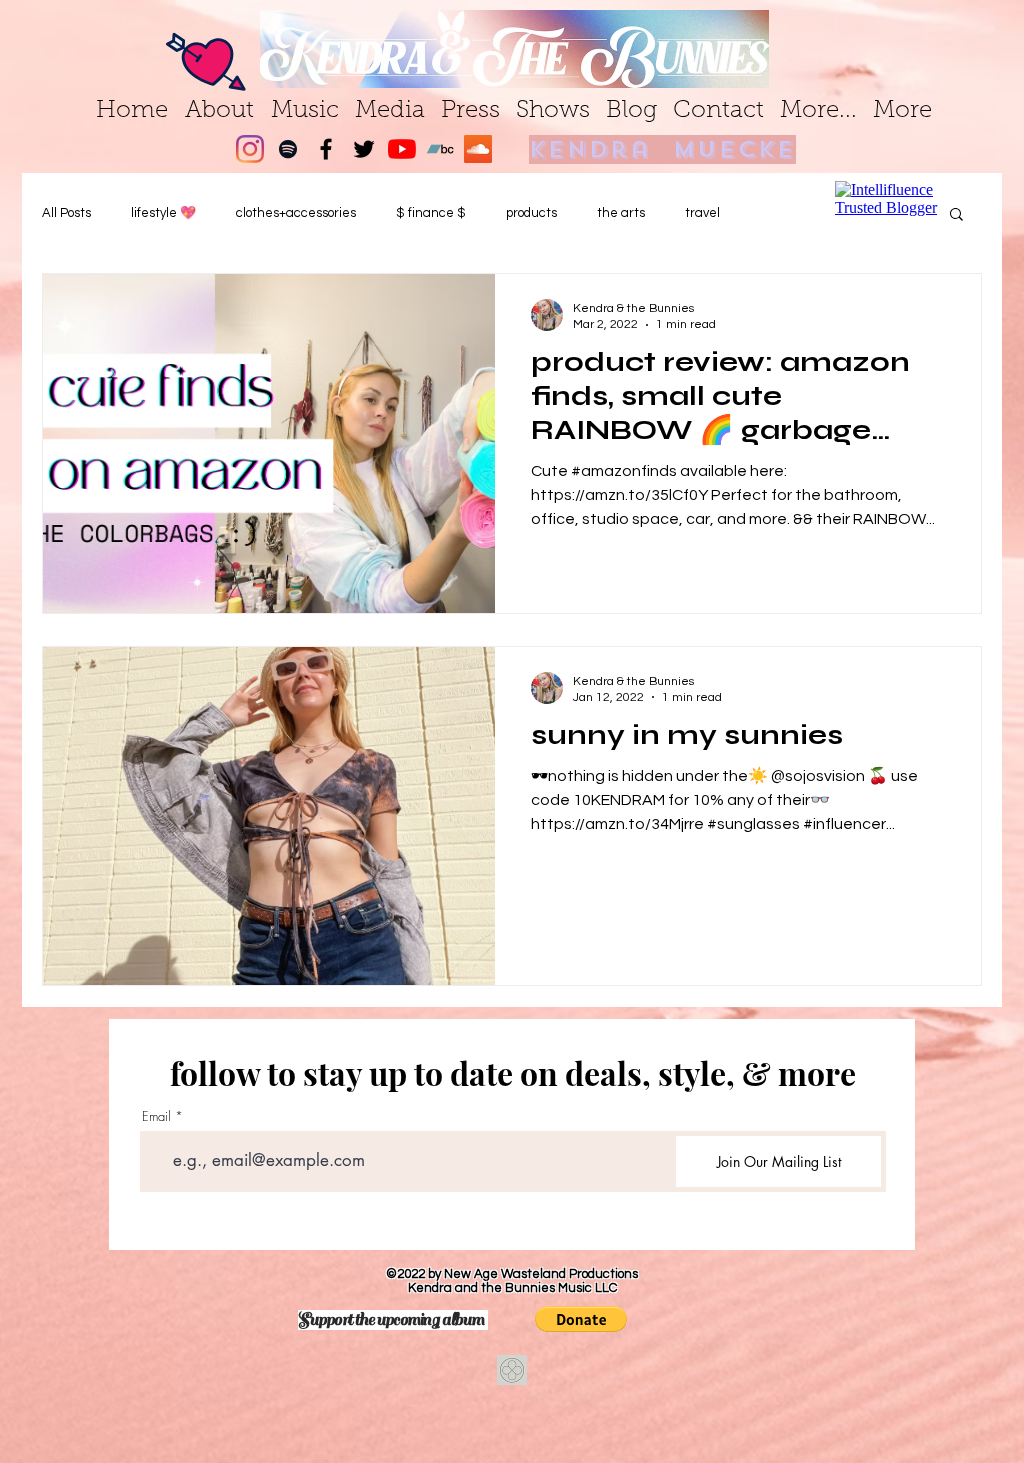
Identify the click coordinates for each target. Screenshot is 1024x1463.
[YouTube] (402, 149)
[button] (581, 1319)
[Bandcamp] (440, 149)
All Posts (66, 213)
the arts (621, 213)
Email (156, 1116)
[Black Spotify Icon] (288, 149)
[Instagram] (250, 149)
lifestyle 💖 (163, 213)
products (531, 213)
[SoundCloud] (478, 149)
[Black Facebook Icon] (326, 149)
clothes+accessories (296, 213)
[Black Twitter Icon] (364, 149)
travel (702, 213)
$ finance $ (431, 213)
